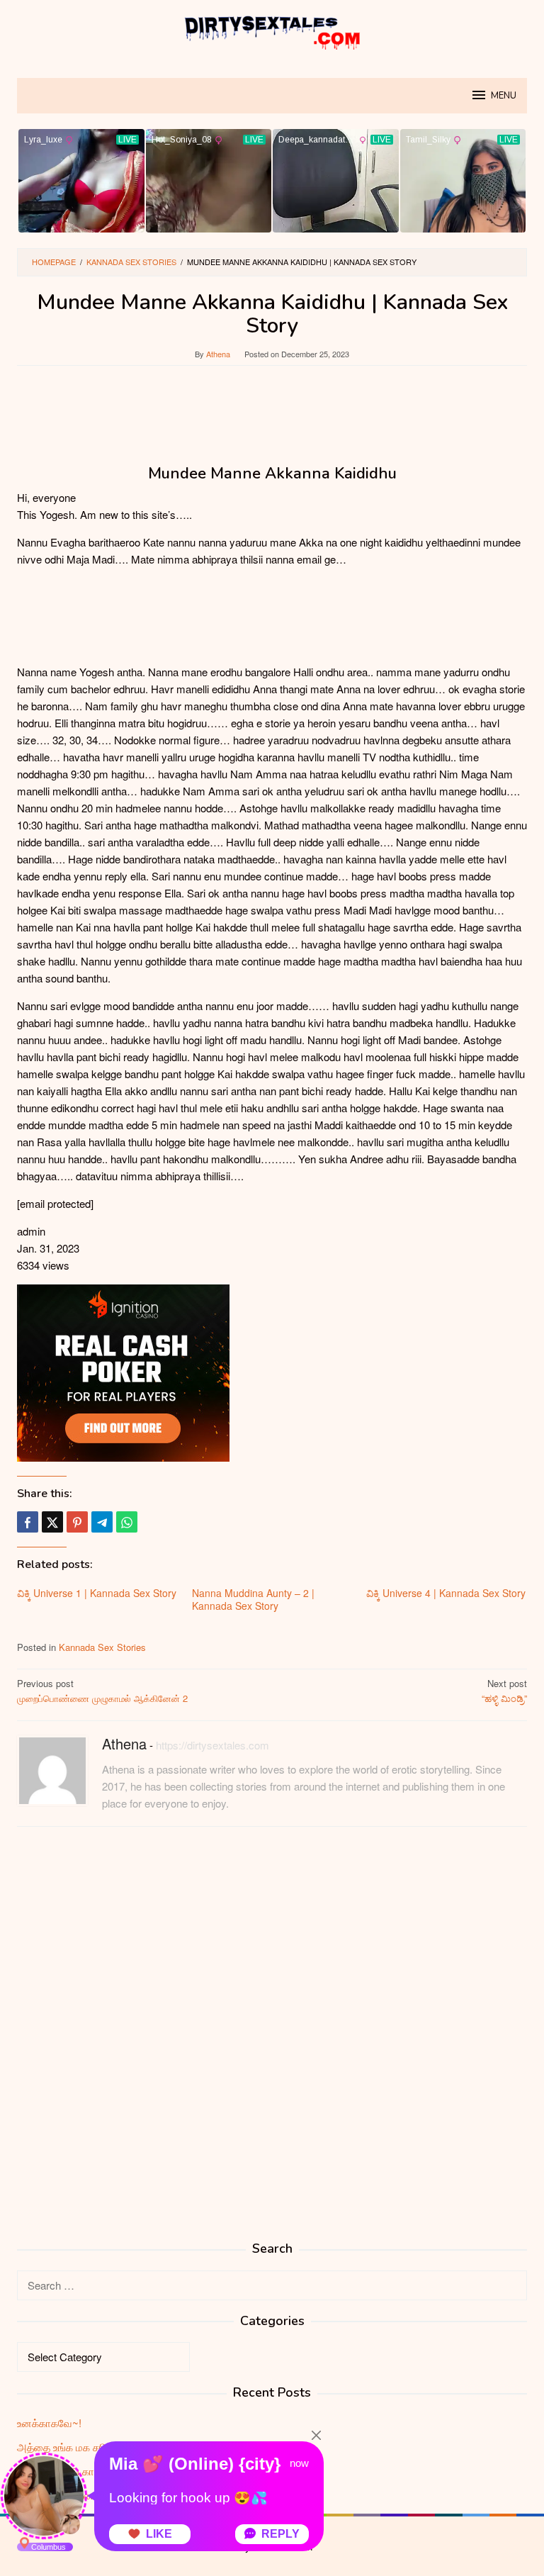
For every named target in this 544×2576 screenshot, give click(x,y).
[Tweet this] (52, 1522)
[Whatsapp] (127, 1522)
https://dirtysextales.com (212, 1745)
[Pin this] (77, 1522)
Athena (124, 1743)
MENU (504, 96)
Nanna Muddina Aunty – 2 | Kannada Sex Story (253, 1599)
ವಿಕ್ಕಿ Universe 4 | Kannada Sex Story (446, 1593)
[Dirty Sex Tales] (272, 30)
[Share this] (28, 1522)
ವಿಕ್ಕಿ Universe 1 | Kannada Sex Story (97, 1593)
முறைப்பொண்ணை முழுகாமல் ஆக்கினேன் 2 (102, 1691)
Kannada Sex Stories (102, 1647)
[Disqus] (272, 2018)
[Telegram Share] (102, 1522)
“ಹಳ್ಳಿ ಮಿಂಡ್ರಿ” (504, 1691)
